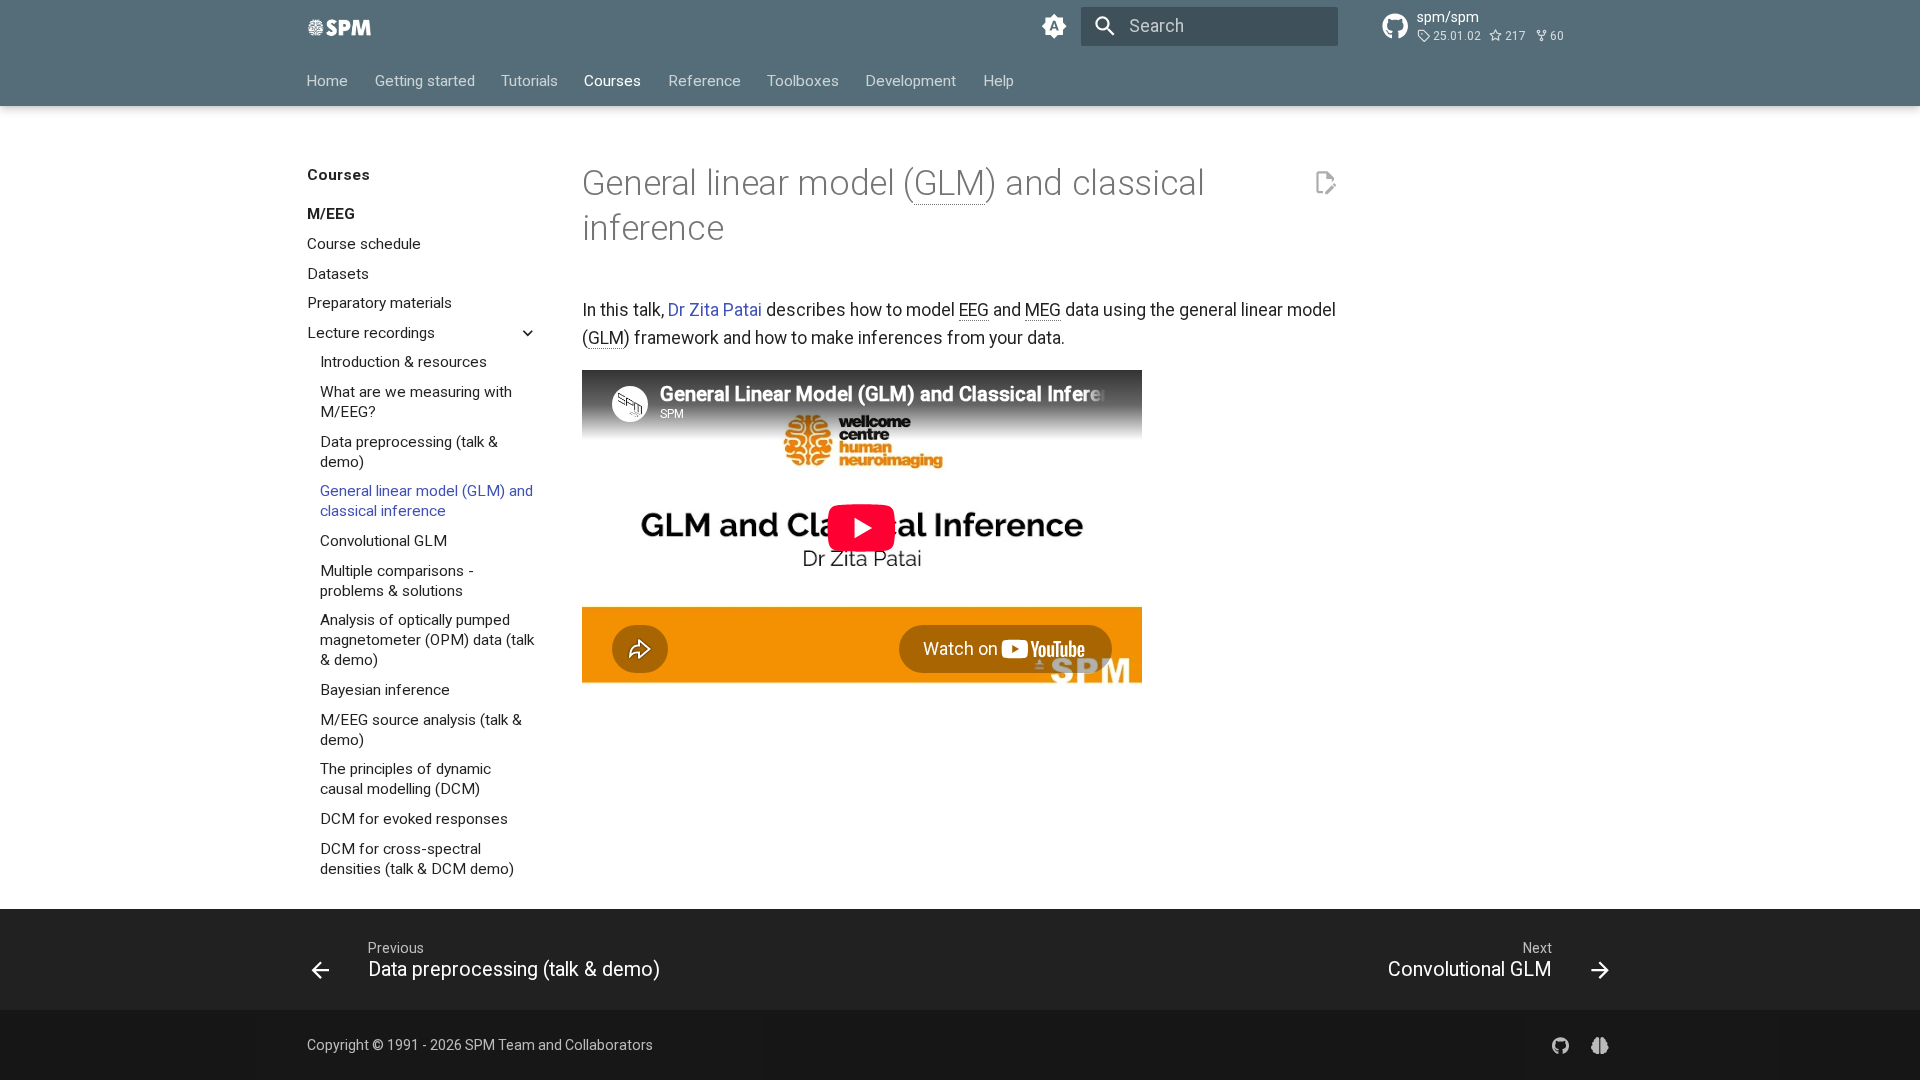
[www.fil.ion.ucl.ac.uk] (1600, 1044)
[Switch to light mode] (1055, 26)
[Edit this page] (1325, 183)
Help (998, 80)
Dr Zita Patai (715, 310)
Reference (704, 80)
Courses (613, 80)
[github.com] (1560, 1044)
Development (911, 80)
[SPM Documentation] (340, 26)
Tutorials (529, 80)
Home (328, 80)
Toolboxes (803, 80)
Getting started (425, 80)
